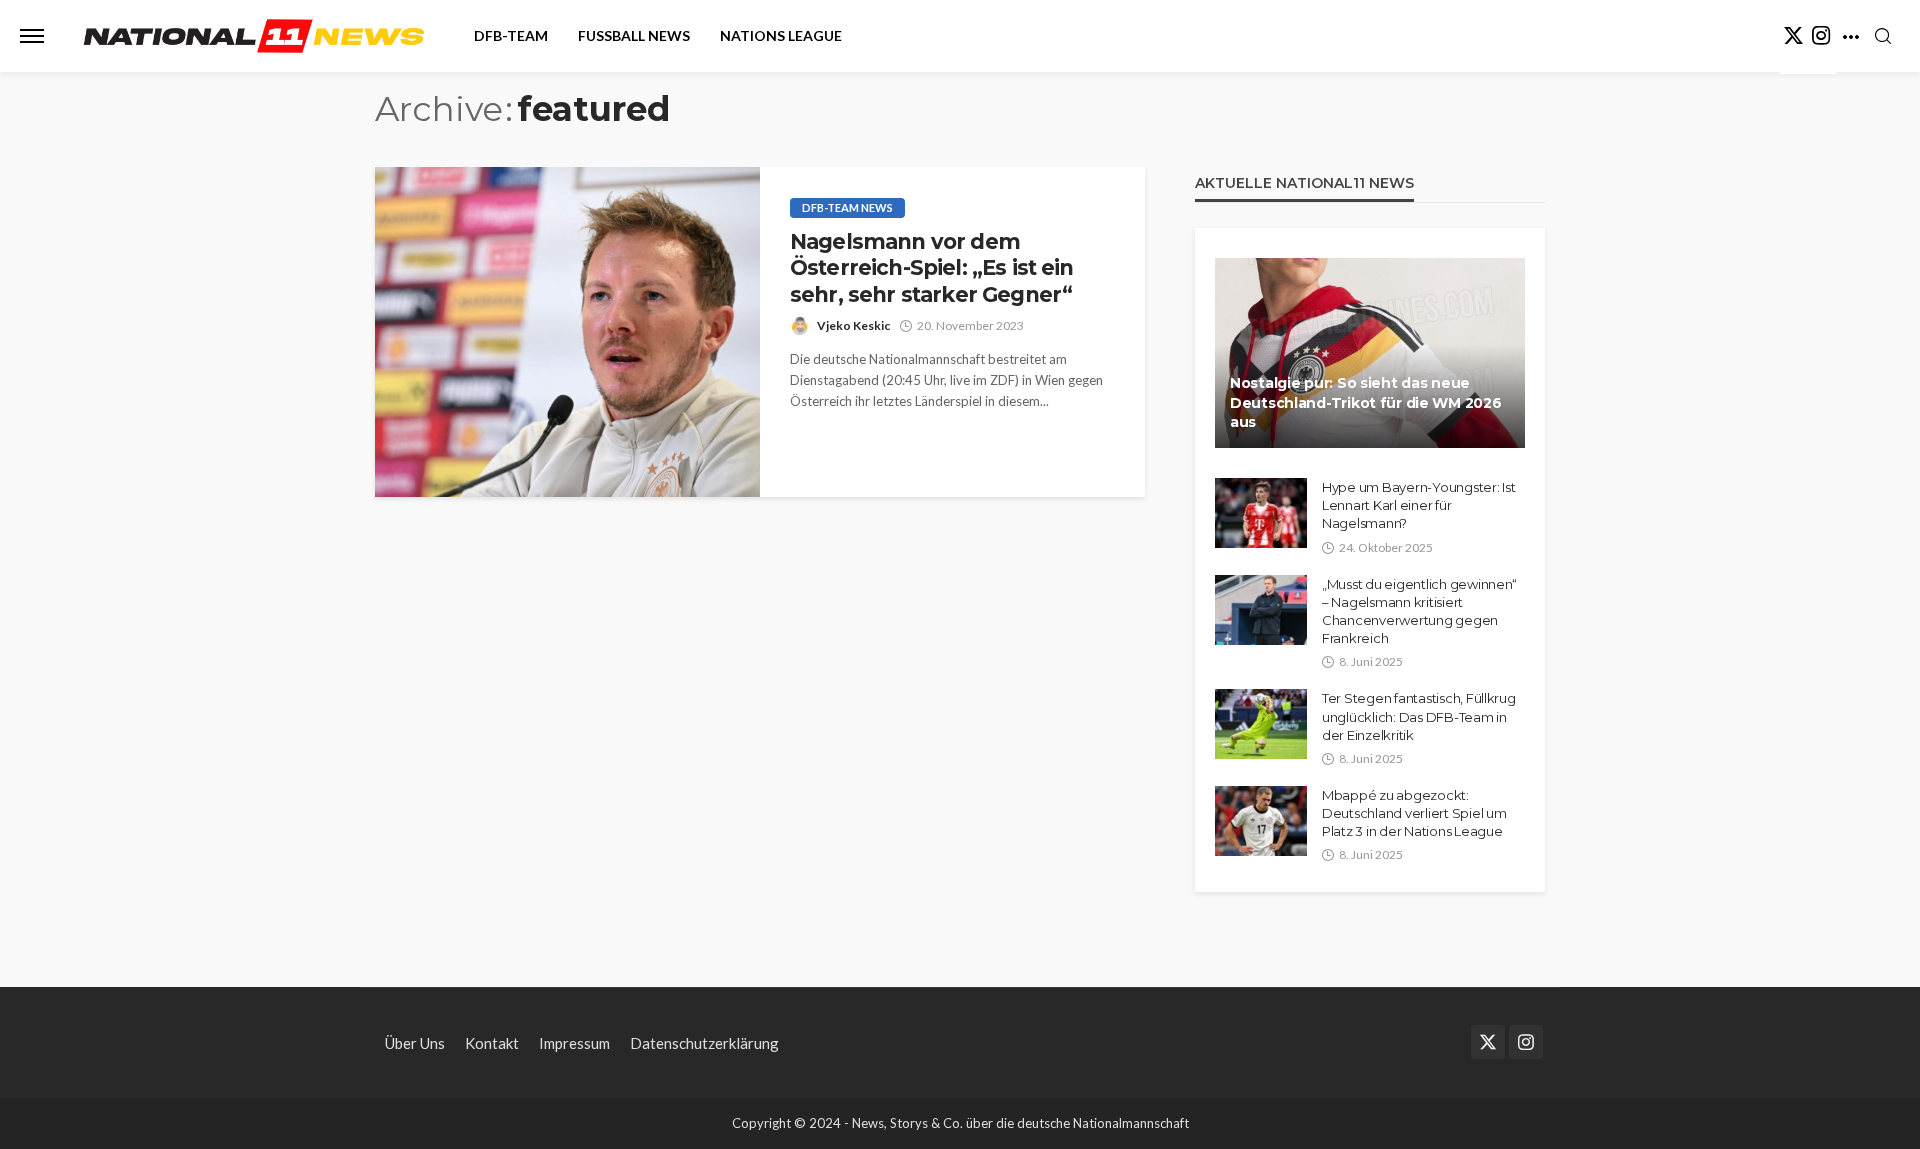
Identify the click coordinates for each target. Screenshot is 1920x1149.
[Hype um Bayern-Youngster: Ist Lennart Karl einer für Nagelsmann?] (1261, 513)
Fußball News (634, 35)
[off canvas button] (32, 36)
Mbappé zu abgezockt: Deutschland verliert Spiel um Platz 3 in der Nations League (1414, 813)
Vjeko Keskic (853, 325)
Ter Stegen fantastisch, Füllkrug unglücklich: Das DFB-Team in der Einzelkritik (1419, 716)
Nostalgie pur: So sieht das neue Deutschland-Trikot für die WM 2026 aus (1365, 402)
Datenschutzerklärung (704, 1043)
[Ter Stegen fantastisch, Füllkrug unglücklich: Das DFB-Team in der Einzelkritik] (1261, 724)
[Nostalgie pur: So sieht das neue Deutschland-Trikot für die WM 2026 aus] (1370, 353)
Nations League (781, 35)
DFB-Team (511, 35)
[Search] (1883, 37)
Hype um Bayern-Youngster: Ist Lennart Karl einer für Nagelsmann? (1418, 505)
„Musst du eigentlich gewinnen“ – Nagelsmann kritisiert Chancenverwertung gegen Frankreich (1419, 611)
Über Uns (415, 1043)
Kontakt (492, 1043)
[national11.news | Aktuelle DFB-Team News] (254, 36)
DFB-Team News (847, 207)
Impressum (574, 1043)
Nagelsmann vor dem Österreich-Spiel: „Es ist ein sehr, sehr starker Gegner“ (932, 268)
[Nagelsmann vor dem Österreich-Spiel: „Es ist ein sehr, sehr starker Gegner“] (567, 332)
